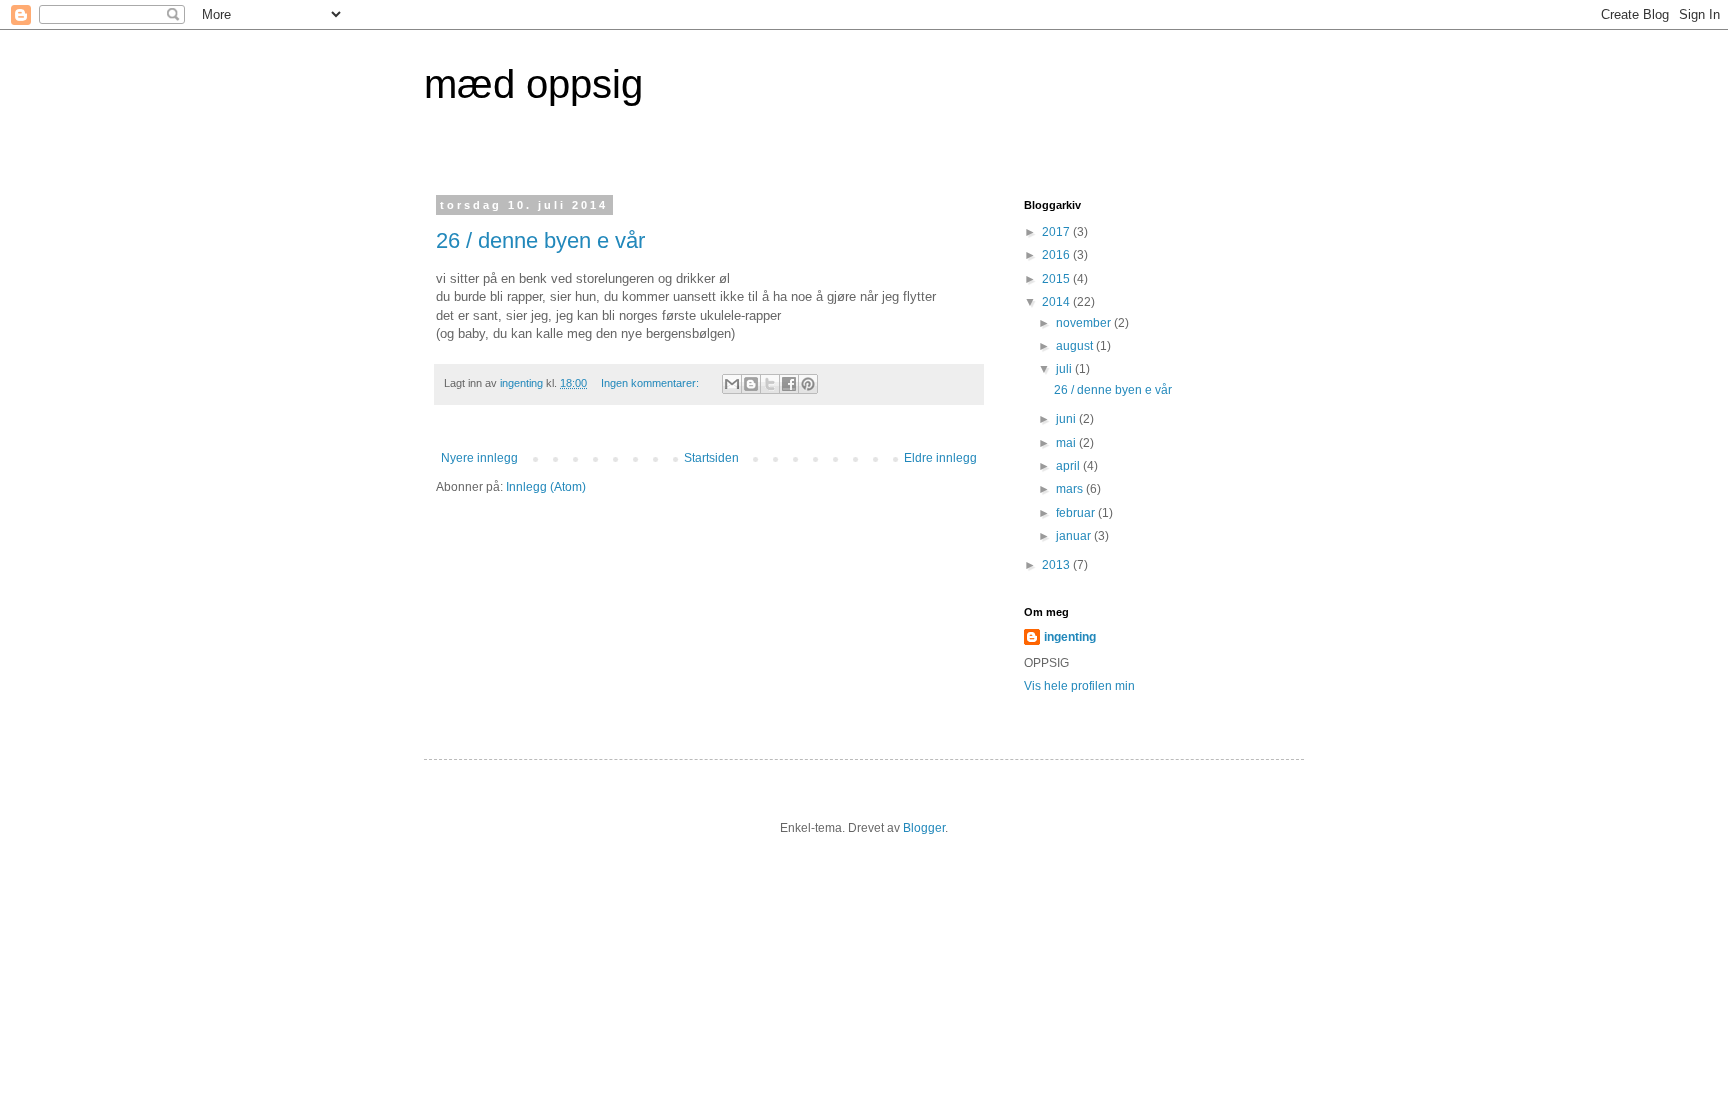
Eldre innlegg (940, 458)
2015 (1057, 279)
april (1069, 466)
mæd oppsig (533, 84)
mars (1071, 489)
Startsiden (711, 458)
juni (1067, 419)
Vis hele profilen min (1079, 686)
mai (1067, 443)
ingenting (1070, 637)
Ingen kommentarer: (651, 383)
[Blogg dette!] (751, 384)
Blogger (924, 828)
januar (1075, 536)
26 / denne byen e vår (540, 240)
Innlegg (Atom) (546, 487)
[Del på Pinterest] (808, 384)
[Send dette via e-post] (732, 384)
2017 (1057, 232)
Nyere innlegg (479, 458)
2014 (1057, 302)
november (1085, 323)
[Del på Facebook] (789, 384)
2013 (1057, 565)
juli (1065, 369)
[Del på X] (770, 384)
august (1076, 346)
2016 (1057, 255)
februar (1077, 513)
